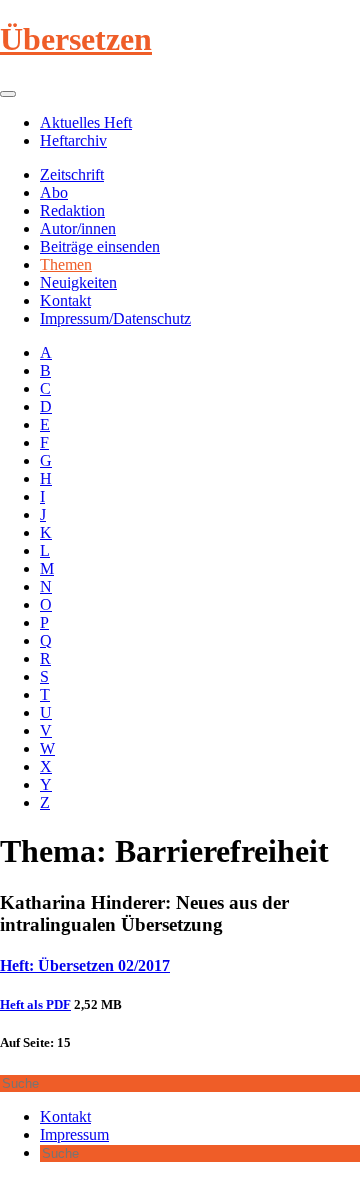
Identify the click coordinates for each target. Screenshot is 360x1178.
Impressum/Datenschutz (115, 318)
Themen (66, 264)
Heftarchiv (73, 140)
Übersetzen (76, 39)
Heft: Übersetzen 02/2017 (85, 965)
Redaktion (72, 210)
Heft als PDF (35, 1004)
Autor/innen (78, 228)
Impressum (74, 1134)
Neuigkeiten (78, 282)
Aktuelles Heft (86, 122)
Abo (54, 192)
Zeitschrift (72, 174)
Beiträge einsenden (100, 246)
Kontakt (65, 300)
